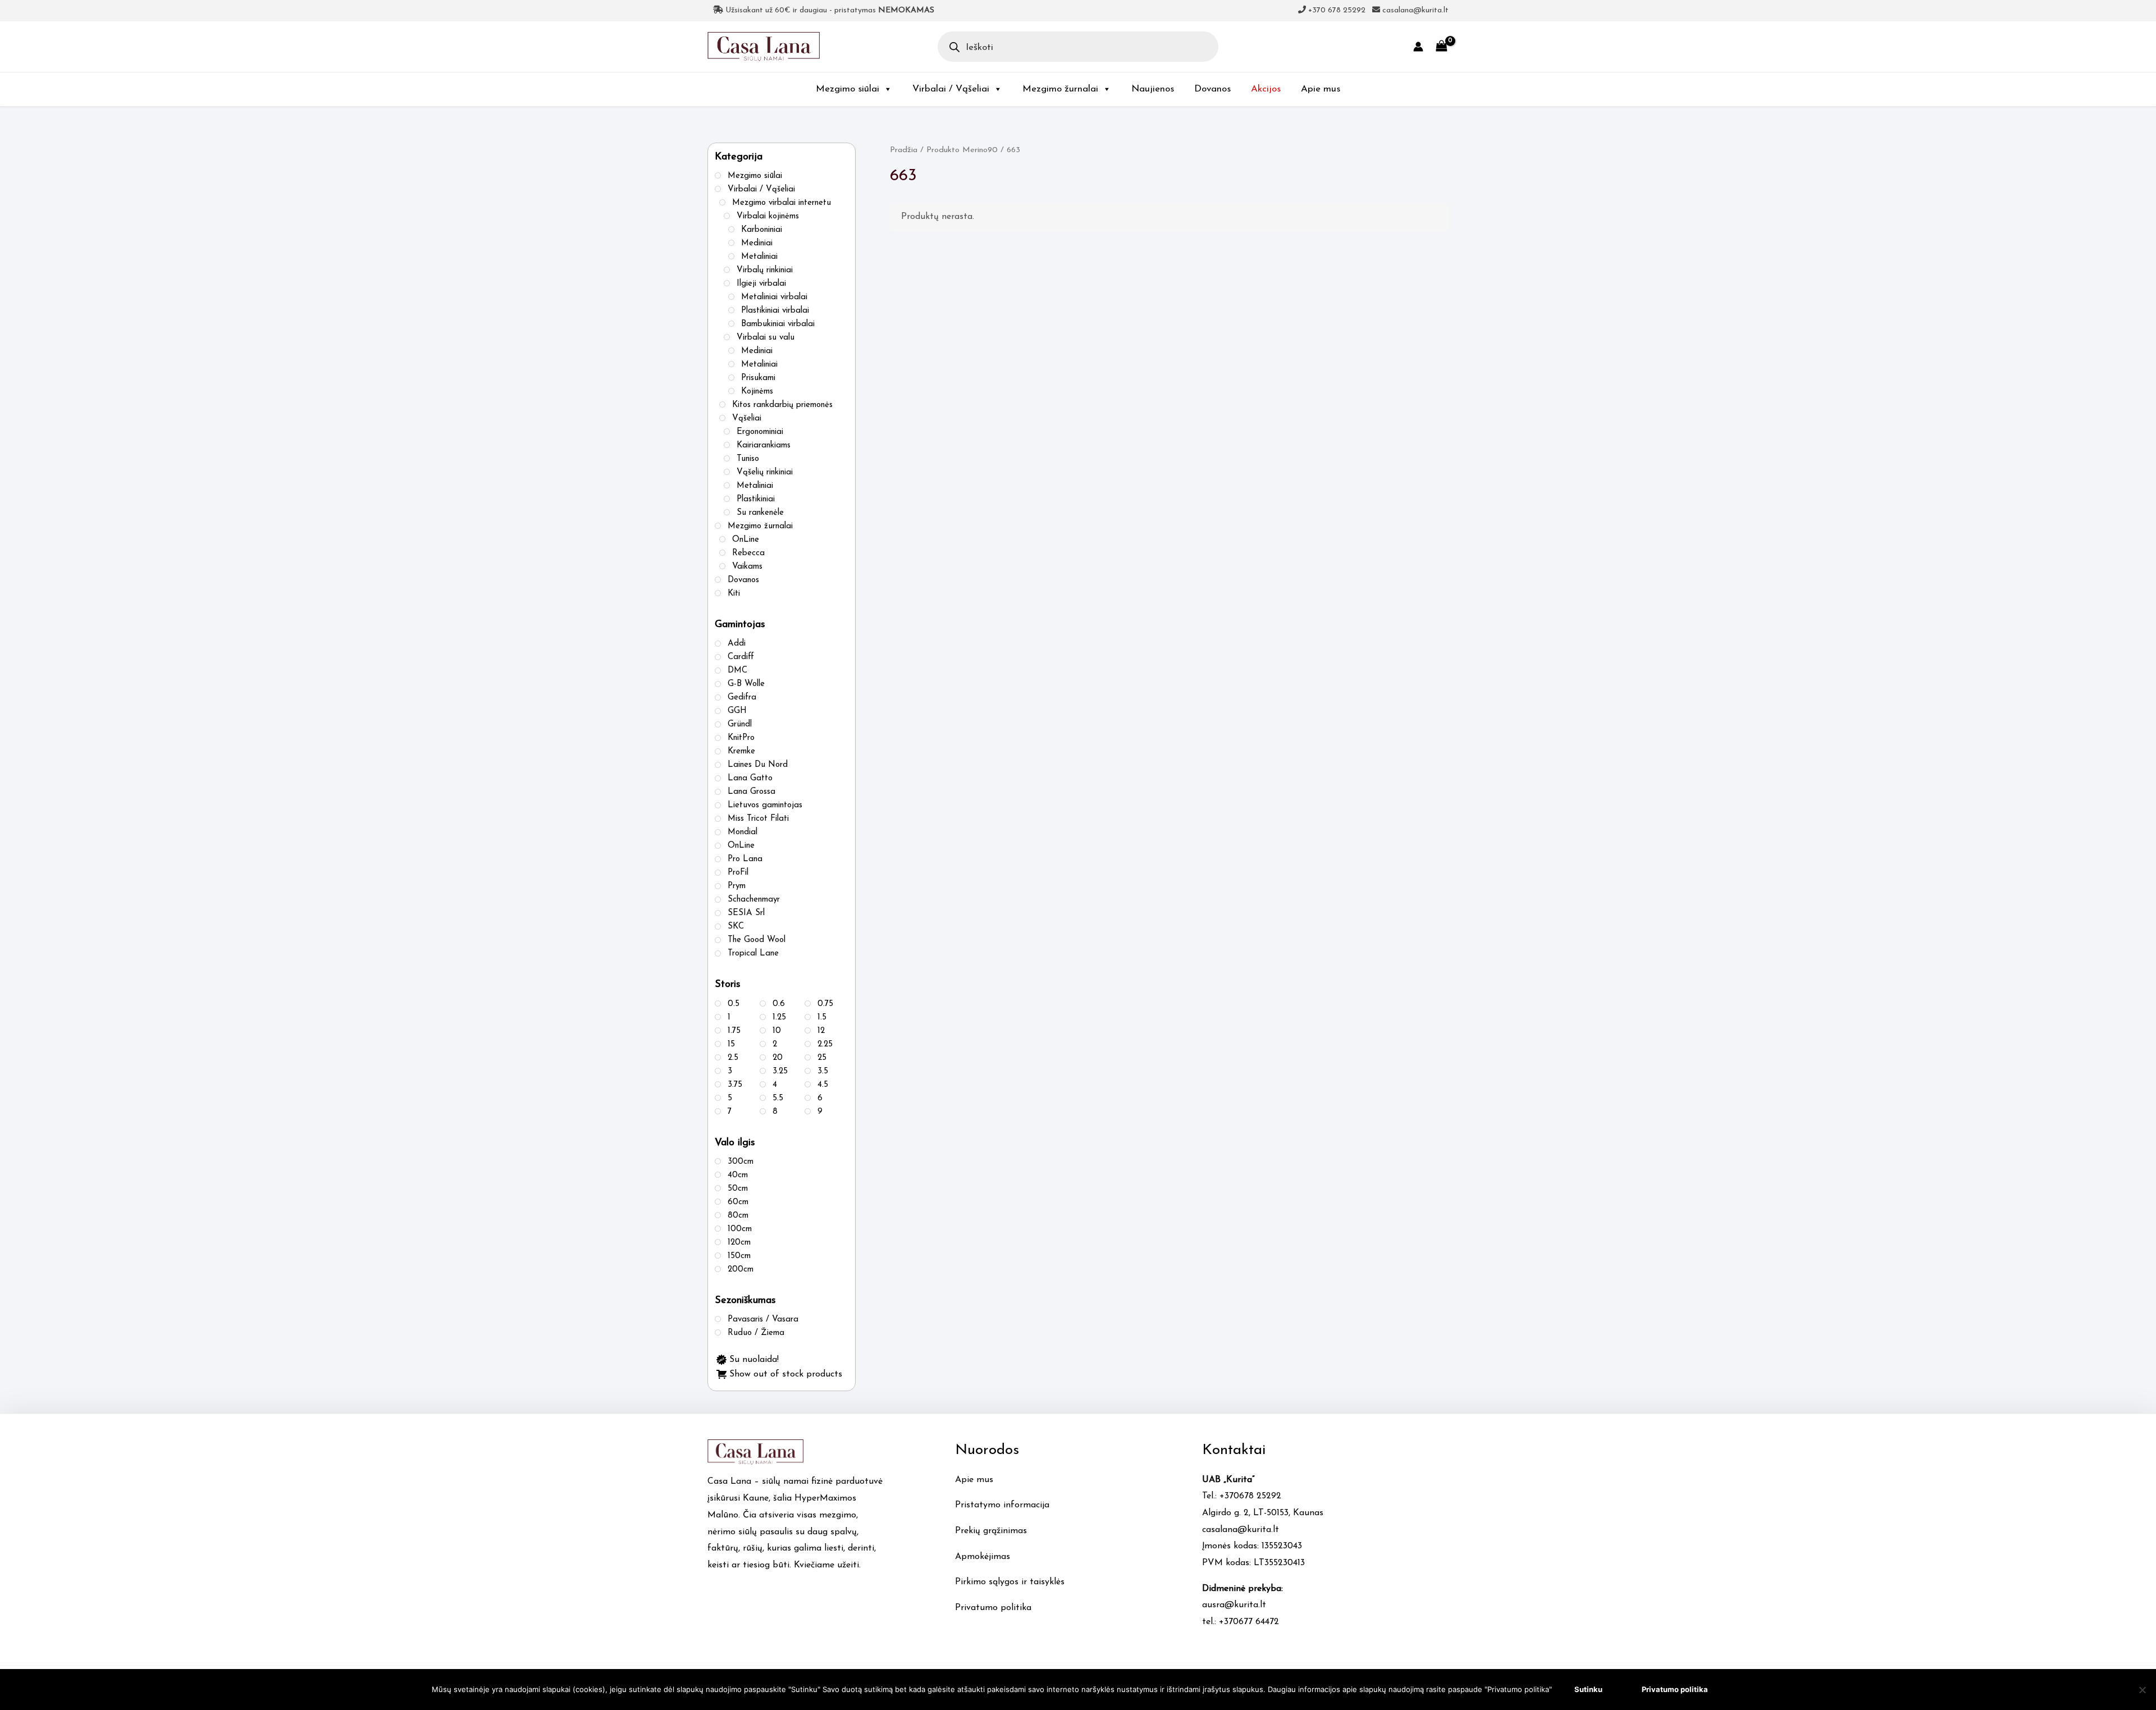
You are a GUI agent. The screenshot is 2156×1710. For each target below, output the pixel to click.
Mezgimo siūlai (848, 89)
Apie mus (1321, 89)
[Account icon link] (1418, 47)
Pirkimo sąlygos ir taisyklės (1010, 1582)
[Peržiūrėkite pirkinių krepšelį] (1442, 46)
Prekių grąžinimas (991, 1531)
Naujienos (1153, 89)
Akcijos (1266, 89)
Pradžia (904, 150)
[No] (2142, 1690)
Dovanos (1212, 89)
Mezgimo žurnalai (1060, 89)
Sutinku (1588, 1689)
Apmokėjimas (983, 1557)
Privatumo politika (993, 1608)
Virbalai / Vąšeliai (951, 89)
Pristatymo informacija (1002, 1505)
